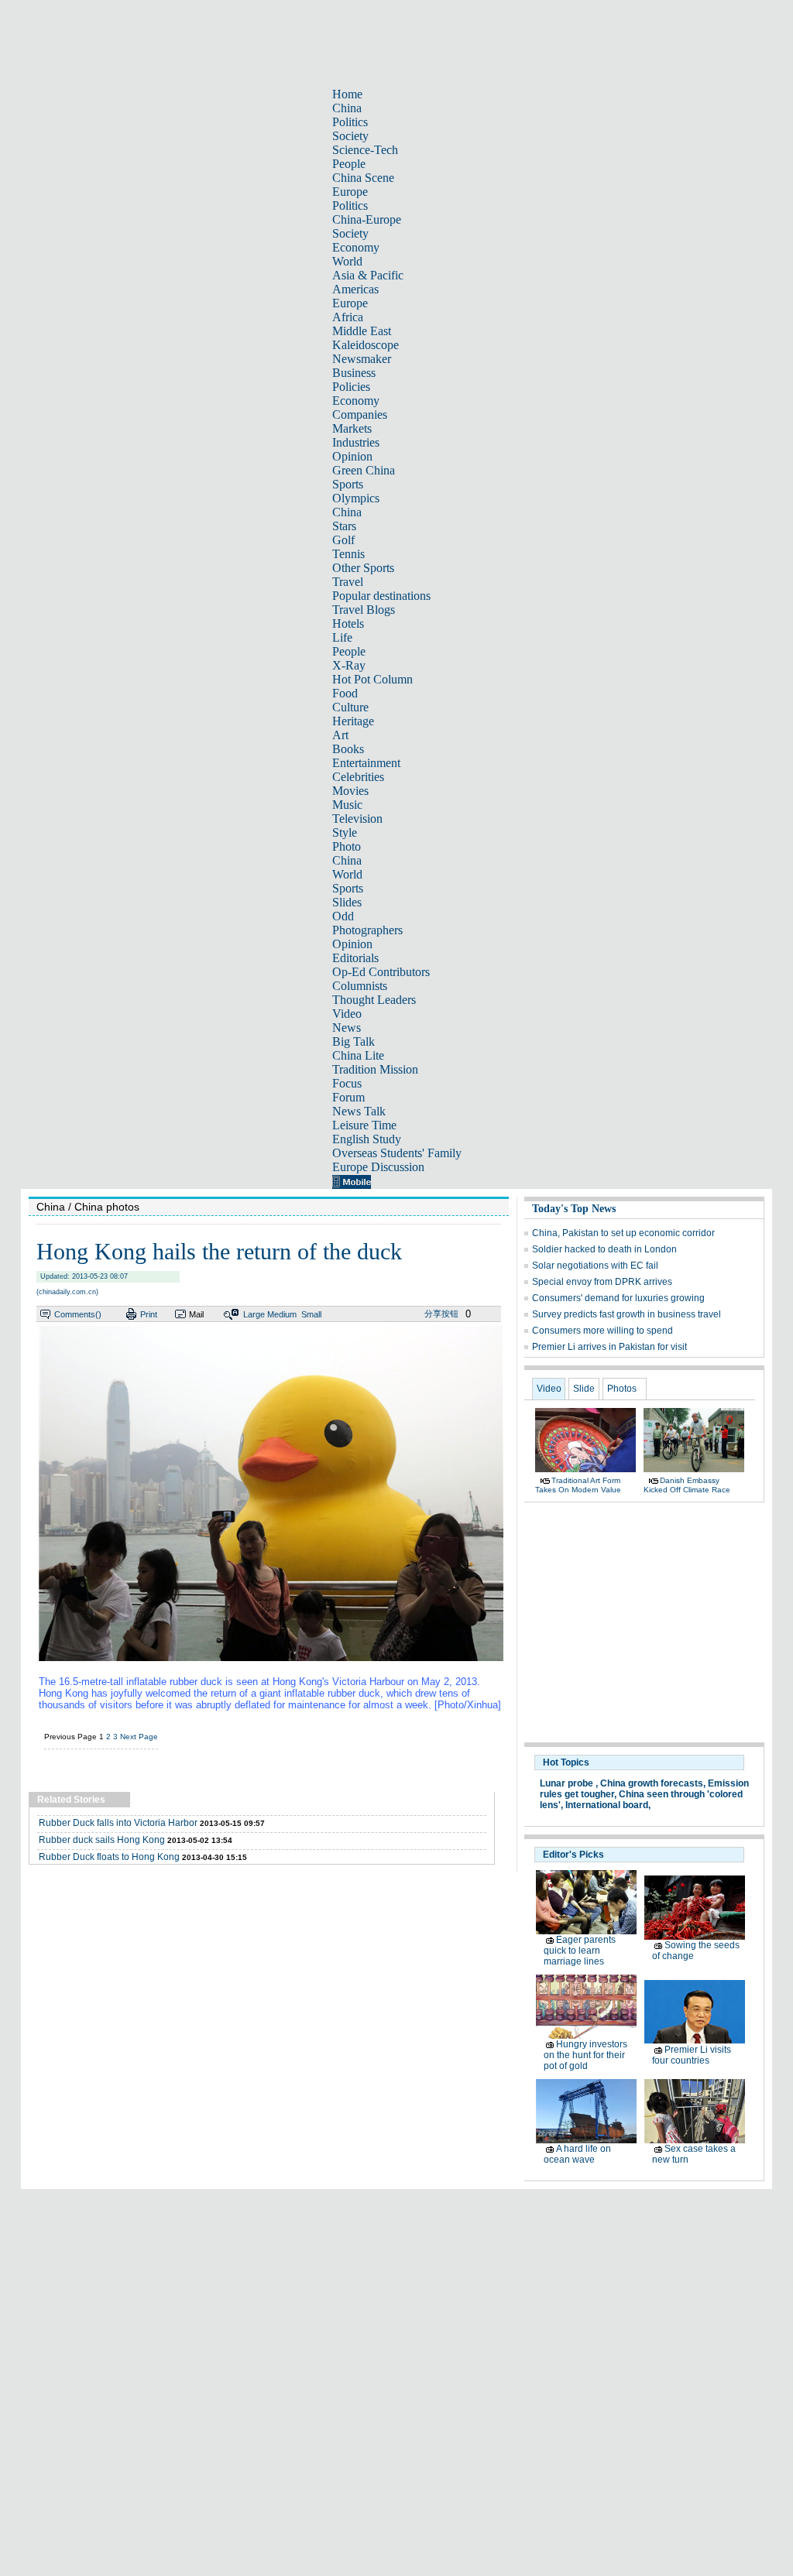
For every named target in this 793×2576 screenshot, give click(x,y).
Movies (350, 791)
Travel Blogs (364, 610)
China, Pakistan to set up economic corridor (623, 1233)
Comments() (78, 1314)
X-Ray (349, 665)
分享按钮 (441, 1314)
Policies (351, 387)
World (347, 261)
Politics (350, 122)
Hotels (348, 623)
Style (345, 832)
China (347, 108)
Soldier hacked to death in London (604, 1249)
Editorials (355, 958)
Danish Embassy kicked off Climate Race (687, 1485)
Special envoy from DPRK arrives (602, 1282)
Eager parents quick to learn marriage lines (580, 1951)
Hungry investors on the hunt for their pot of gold (585, 2055)
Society (350, 136)
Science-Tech (365, 150)
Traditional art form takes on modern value (578, 1485)
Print (149, 1314)
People (349, 164)
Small (311, 1314)
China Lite (358, 1055)
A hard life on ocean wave (577, 2154)
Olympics (356, 498)
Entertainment (366, 763)
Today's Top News (574, 1209)
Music (347, 805)
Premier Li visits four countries (692, 2055)
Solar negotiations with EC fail (595, 1266)
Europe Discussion (378, 1167)
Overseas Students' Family (397, 1153)
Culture (350, 707)
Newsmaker (362, 359)
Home (347, 94)
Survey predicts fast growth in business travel (627, 1314)
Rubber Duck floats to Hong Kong (109, 1857)
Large (254, 1314)
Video (347, 1014)
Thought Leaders (374, 1000)
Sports (348, 484)
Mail (196, 1314)
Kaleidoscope (366, 345)
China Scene (363, 178)
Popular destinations (381, 596)
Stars (344, 526)
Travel (348, 582)
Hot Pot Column (372, 679)
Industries (356, 442)
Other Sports (363, 568)
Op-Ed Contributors (381, 972)
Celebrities (358, 777)
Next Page (139, 1737)
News (347, 1028)
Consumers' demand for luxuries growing (618, 1298)
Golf (343, 540)
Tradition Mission (375, 1069)
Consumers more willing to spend (602, 1331)
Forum (348, 1097)
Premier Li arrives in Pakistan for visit (609, 1347)
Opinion (352, 456)
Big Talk (354, 1041)
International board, (608, 1805)
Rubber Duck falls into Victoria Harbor (118, 1823)
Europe (350, 192)
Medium (282, 1314)
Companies (360, 414)
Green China (364, 470)
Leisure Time (364, 1125)
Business (354, 373)
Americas (355, 289)
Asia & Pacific (368, 275)
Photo (347, 846)
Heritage (353, 721)
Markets (352, 428)
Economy (356, 247)
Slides (347, 902)
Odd (343, 916)
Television (357, 819)
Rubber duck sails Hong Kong (102, 1840)
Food (345, 693)
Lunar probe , (569, 1783)
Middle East (362, 331)
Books (348, 749)
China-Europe (367, 219)
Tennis (348, 554)
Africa (348, 317)
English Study (367, 1139)
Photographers (367, 930)
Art (340, 735)
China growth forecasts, (653, 1783)
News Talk (359, 1111)
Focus (347, 1083)
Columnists (360, 986)
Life (342, 637)
